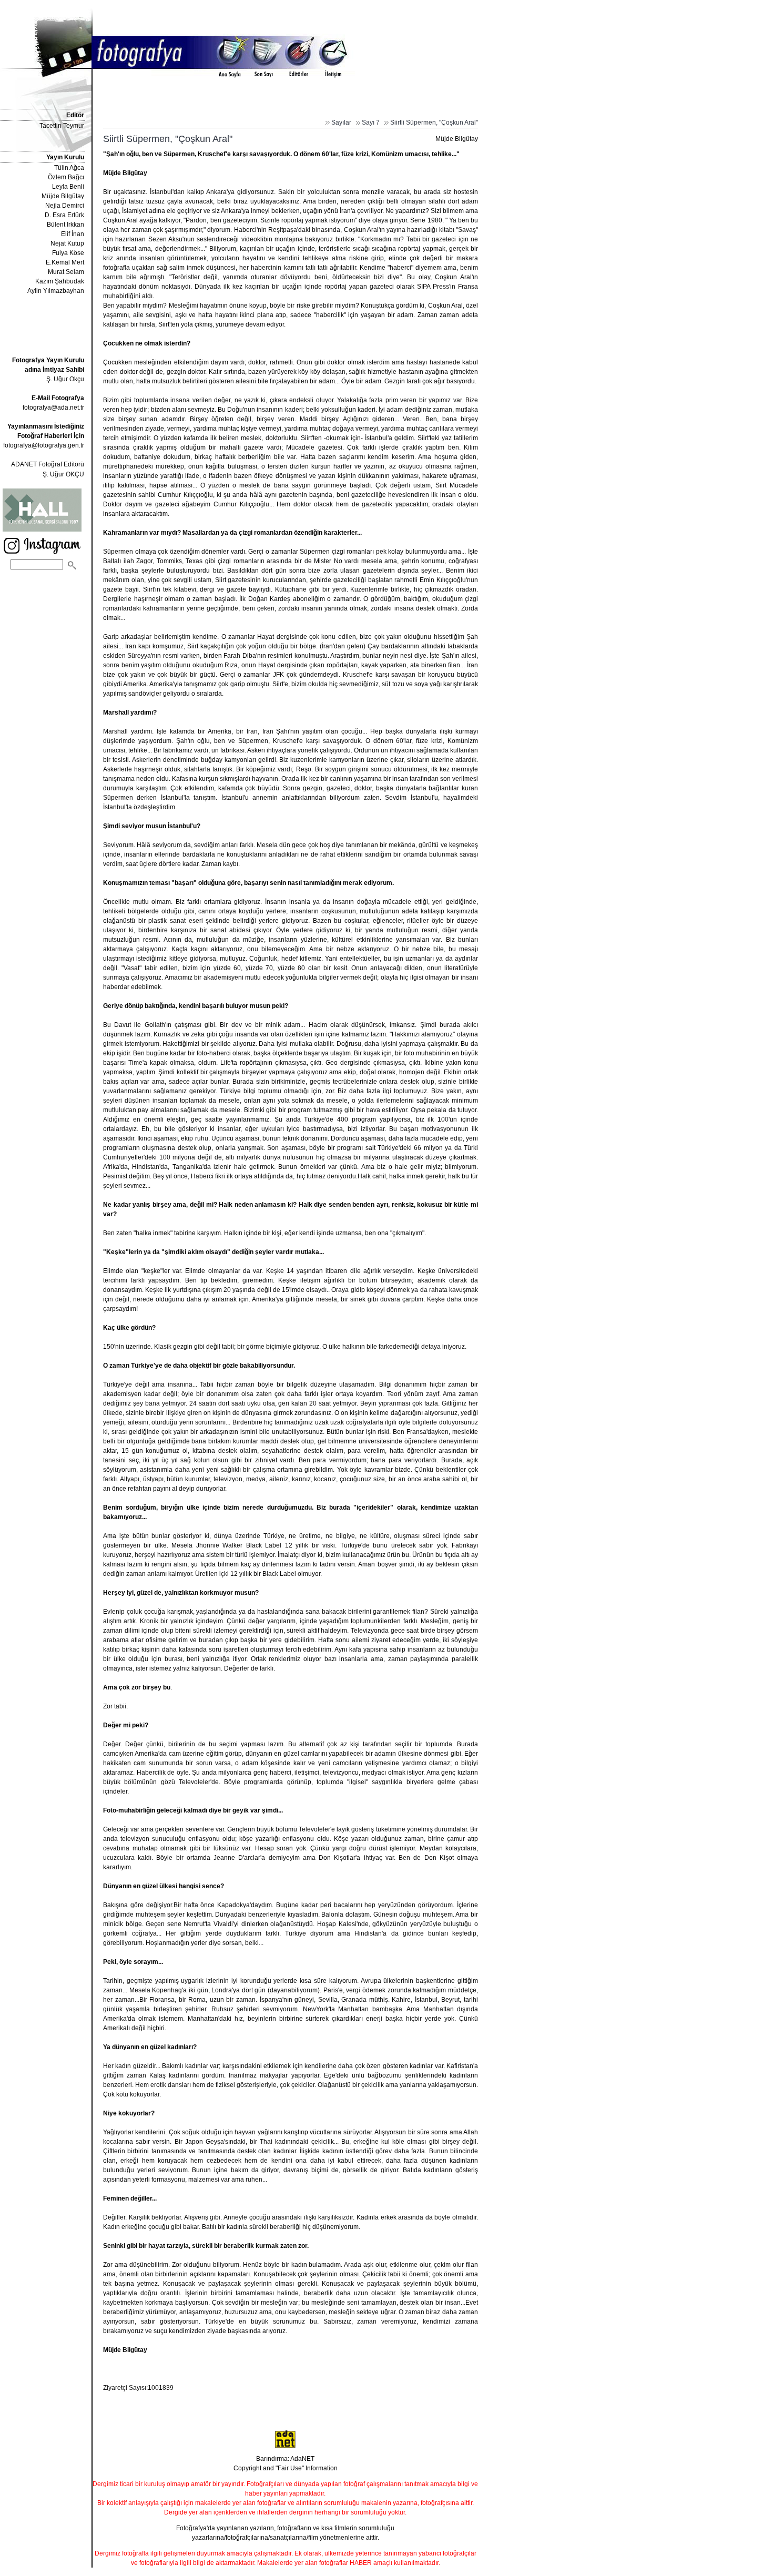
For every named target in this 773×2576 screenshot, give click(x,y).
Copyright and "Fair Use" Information (286, 2468)
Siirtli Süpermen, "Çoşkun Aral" (434, 123)
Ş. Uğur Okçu (48, 370)
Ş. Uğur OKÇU (63, 474)
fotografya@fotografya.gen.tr (44, 445)
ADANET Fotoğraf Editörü (48, 464)
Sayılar (341, 123)
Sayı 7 (371, 123)
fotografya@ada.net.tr (53, 408)
